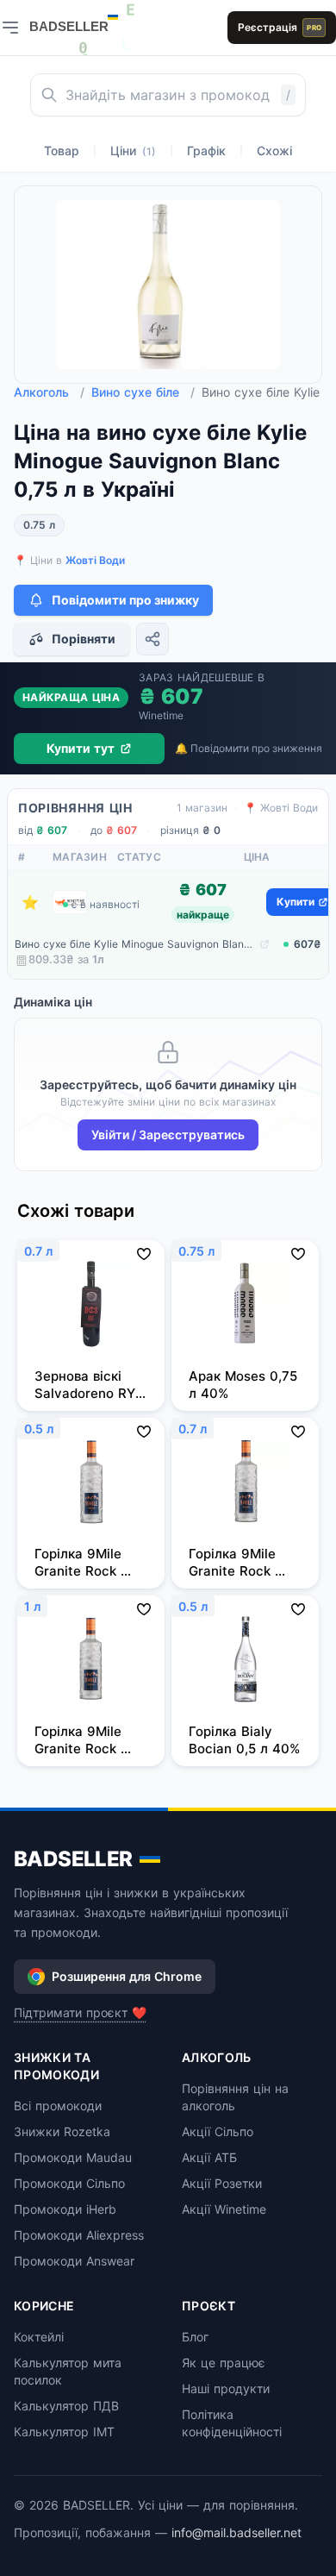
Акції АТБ (209, 2157)
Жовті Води (95, 560)
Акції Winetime (224, 2209)
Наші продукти (226, 2388)
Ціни (133, 150)
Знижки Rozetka (62, 2131)
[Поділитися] (152, 639)
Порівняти (84, 639)
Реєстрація (280, 27)
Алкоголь (49, 392)
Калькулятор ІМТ (64, 2432)
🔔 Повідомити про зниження (249, 748)
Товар (62, 150)
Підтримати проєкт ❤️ (80, 2012)
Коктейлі (39, 2337)
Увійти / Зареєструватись (168, 1134)
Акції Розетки (222, 2183)
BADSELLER (73, 1859)
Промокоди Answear (74, 2261)
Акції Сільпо (218, 2131)
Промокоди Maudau (73, 2157)
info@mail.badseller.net (236, 2532)
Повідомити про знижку (125, 600)
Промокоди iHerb (65, 2209)
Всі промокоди (58, 2106)
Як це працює (224, 2363)
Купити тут (81, 748)
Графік (206, 150)
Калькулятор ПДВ (66, 2406)
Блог (195, 2337)
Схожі (274, 150)
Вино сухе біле (143, 392)
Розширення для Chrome (127, 1976)
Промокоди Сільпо (69, 2183)
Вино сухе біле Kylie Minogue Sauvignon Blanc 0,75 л (135, 944)
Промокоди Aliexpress (79, 2235)
